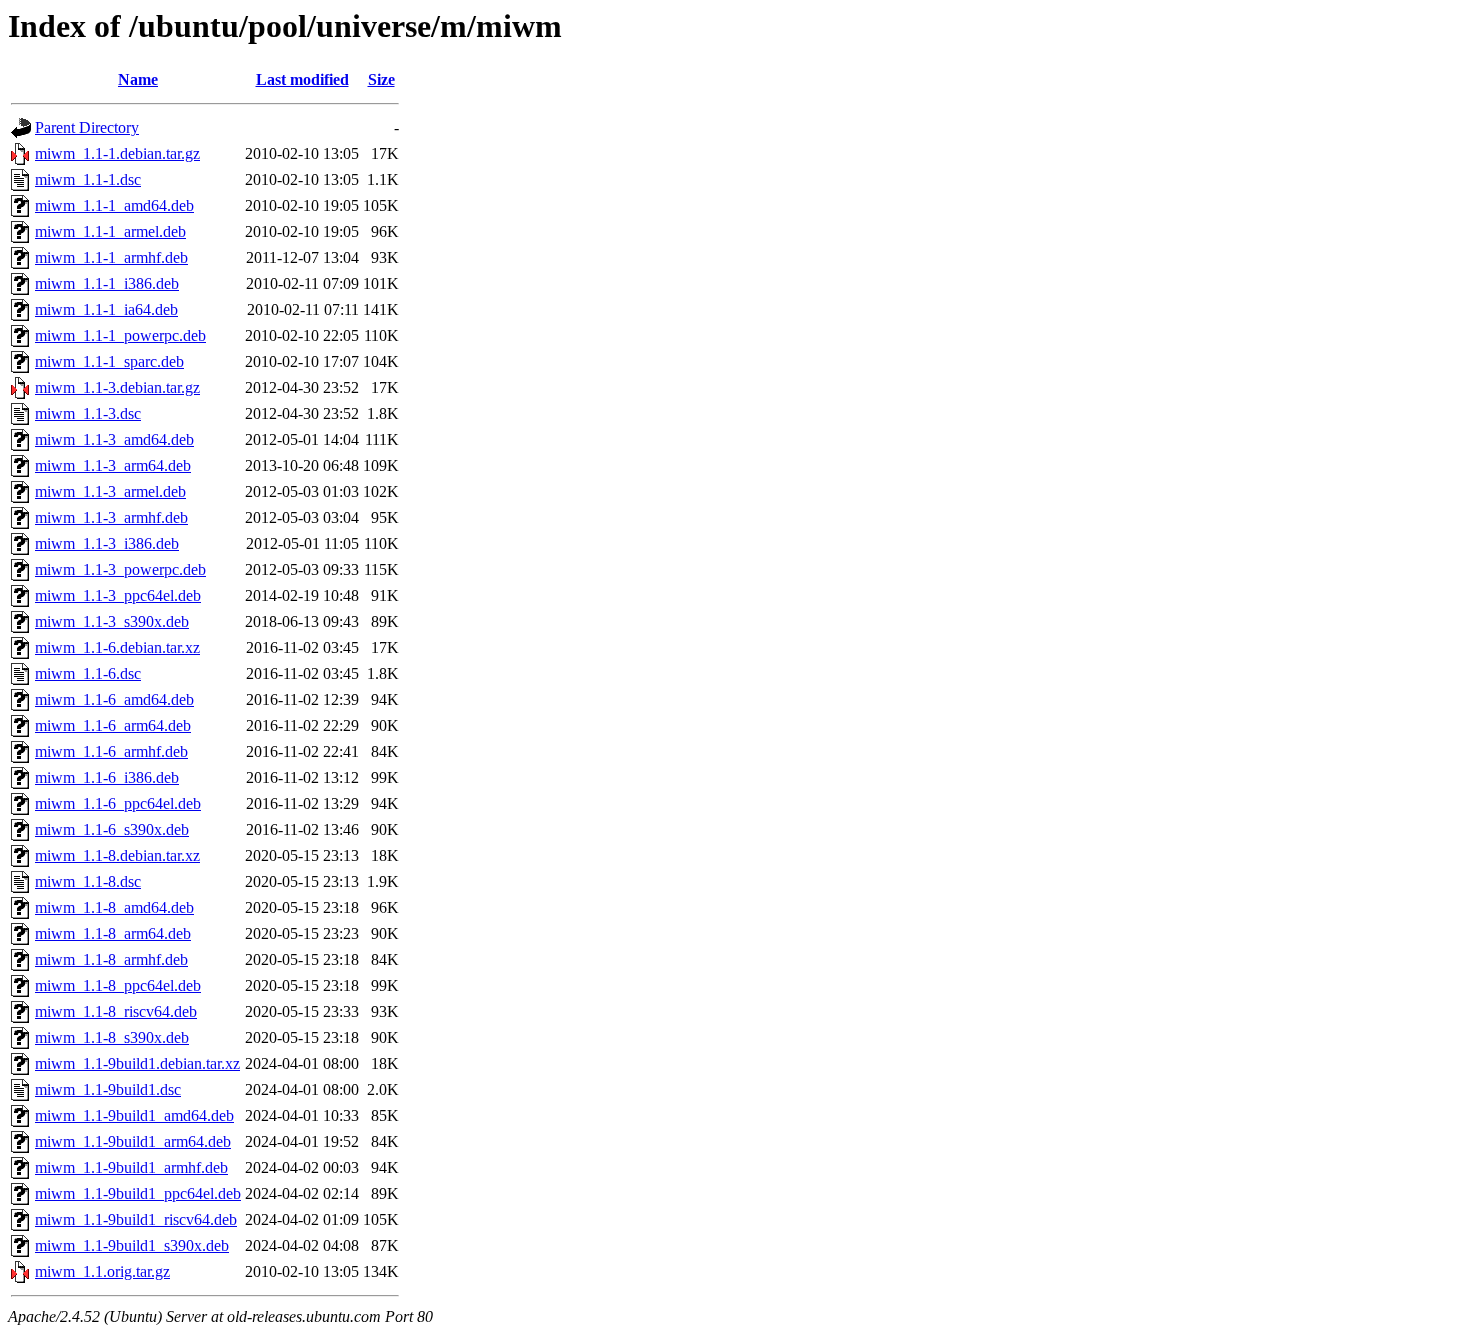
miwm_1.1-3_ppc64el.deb (118, 595)
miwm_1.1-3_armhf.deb (111, 517)
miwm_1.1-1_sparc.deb (109, 361)
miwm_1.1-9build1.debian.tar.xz (137, 1063)
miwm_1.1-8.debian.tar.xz (117, 855)
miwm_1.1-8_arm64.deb (113, 933)
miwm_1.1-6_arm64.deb (113, 725)
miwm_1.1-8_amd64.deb (114, 907)
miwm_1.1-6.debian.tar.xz (117, 647)
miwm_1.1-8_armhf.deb (111, 959)
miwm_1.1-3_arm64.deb (113, 465)
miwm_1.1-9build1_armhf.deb (131, 1167)
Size (381, 79)
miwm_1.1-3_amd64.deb (114, 439)
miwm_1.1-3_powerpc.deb (120, 569)
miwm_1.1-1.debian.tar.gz (117, 153)
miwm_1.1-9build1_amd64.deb (134, 1115)
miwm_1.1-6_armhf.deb (111, 751)
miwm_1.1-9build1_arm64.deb (133, 1141)
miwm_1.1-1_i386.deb (107, 283)
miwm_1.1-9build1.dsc (108, 1089)
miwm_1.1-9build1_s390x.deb (132, 1245)
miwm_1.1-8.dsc (88, 881)
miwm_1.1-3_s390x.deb (112, 621)
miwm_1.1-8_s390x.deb (112, 1037)
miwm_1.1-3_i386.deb (107, 543)
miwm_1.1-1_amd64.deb (114, 205)
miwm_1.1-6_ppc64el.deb (118, 803)
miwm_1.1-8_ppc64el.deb (118, 985)
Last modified (302, 79)
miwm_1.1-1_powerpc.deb (120, 335)
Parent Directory (87, 127)
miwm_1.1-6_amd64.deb (114, 699)
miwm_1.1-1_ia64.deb (106, 309)
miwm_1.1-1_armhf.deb (111, 257)
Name (138, 79)
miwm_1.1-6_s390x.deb (112, 829)
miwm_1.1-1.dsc (88, 179)
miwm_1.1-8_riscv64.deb (116, 1011)
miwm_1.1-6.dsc (88, 673)
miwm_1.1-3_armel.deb (110, 491)
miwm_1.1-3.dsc (88, 413)
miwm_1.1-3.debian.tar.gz (117, 387)
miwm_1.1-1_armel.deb (110, 231)
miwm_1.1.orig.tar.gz (102, 1271)
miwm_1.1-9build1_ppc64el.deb (138, 1193)
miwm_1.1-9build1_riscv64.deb (136, 1219)
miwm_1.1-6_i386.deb (107, 777)
